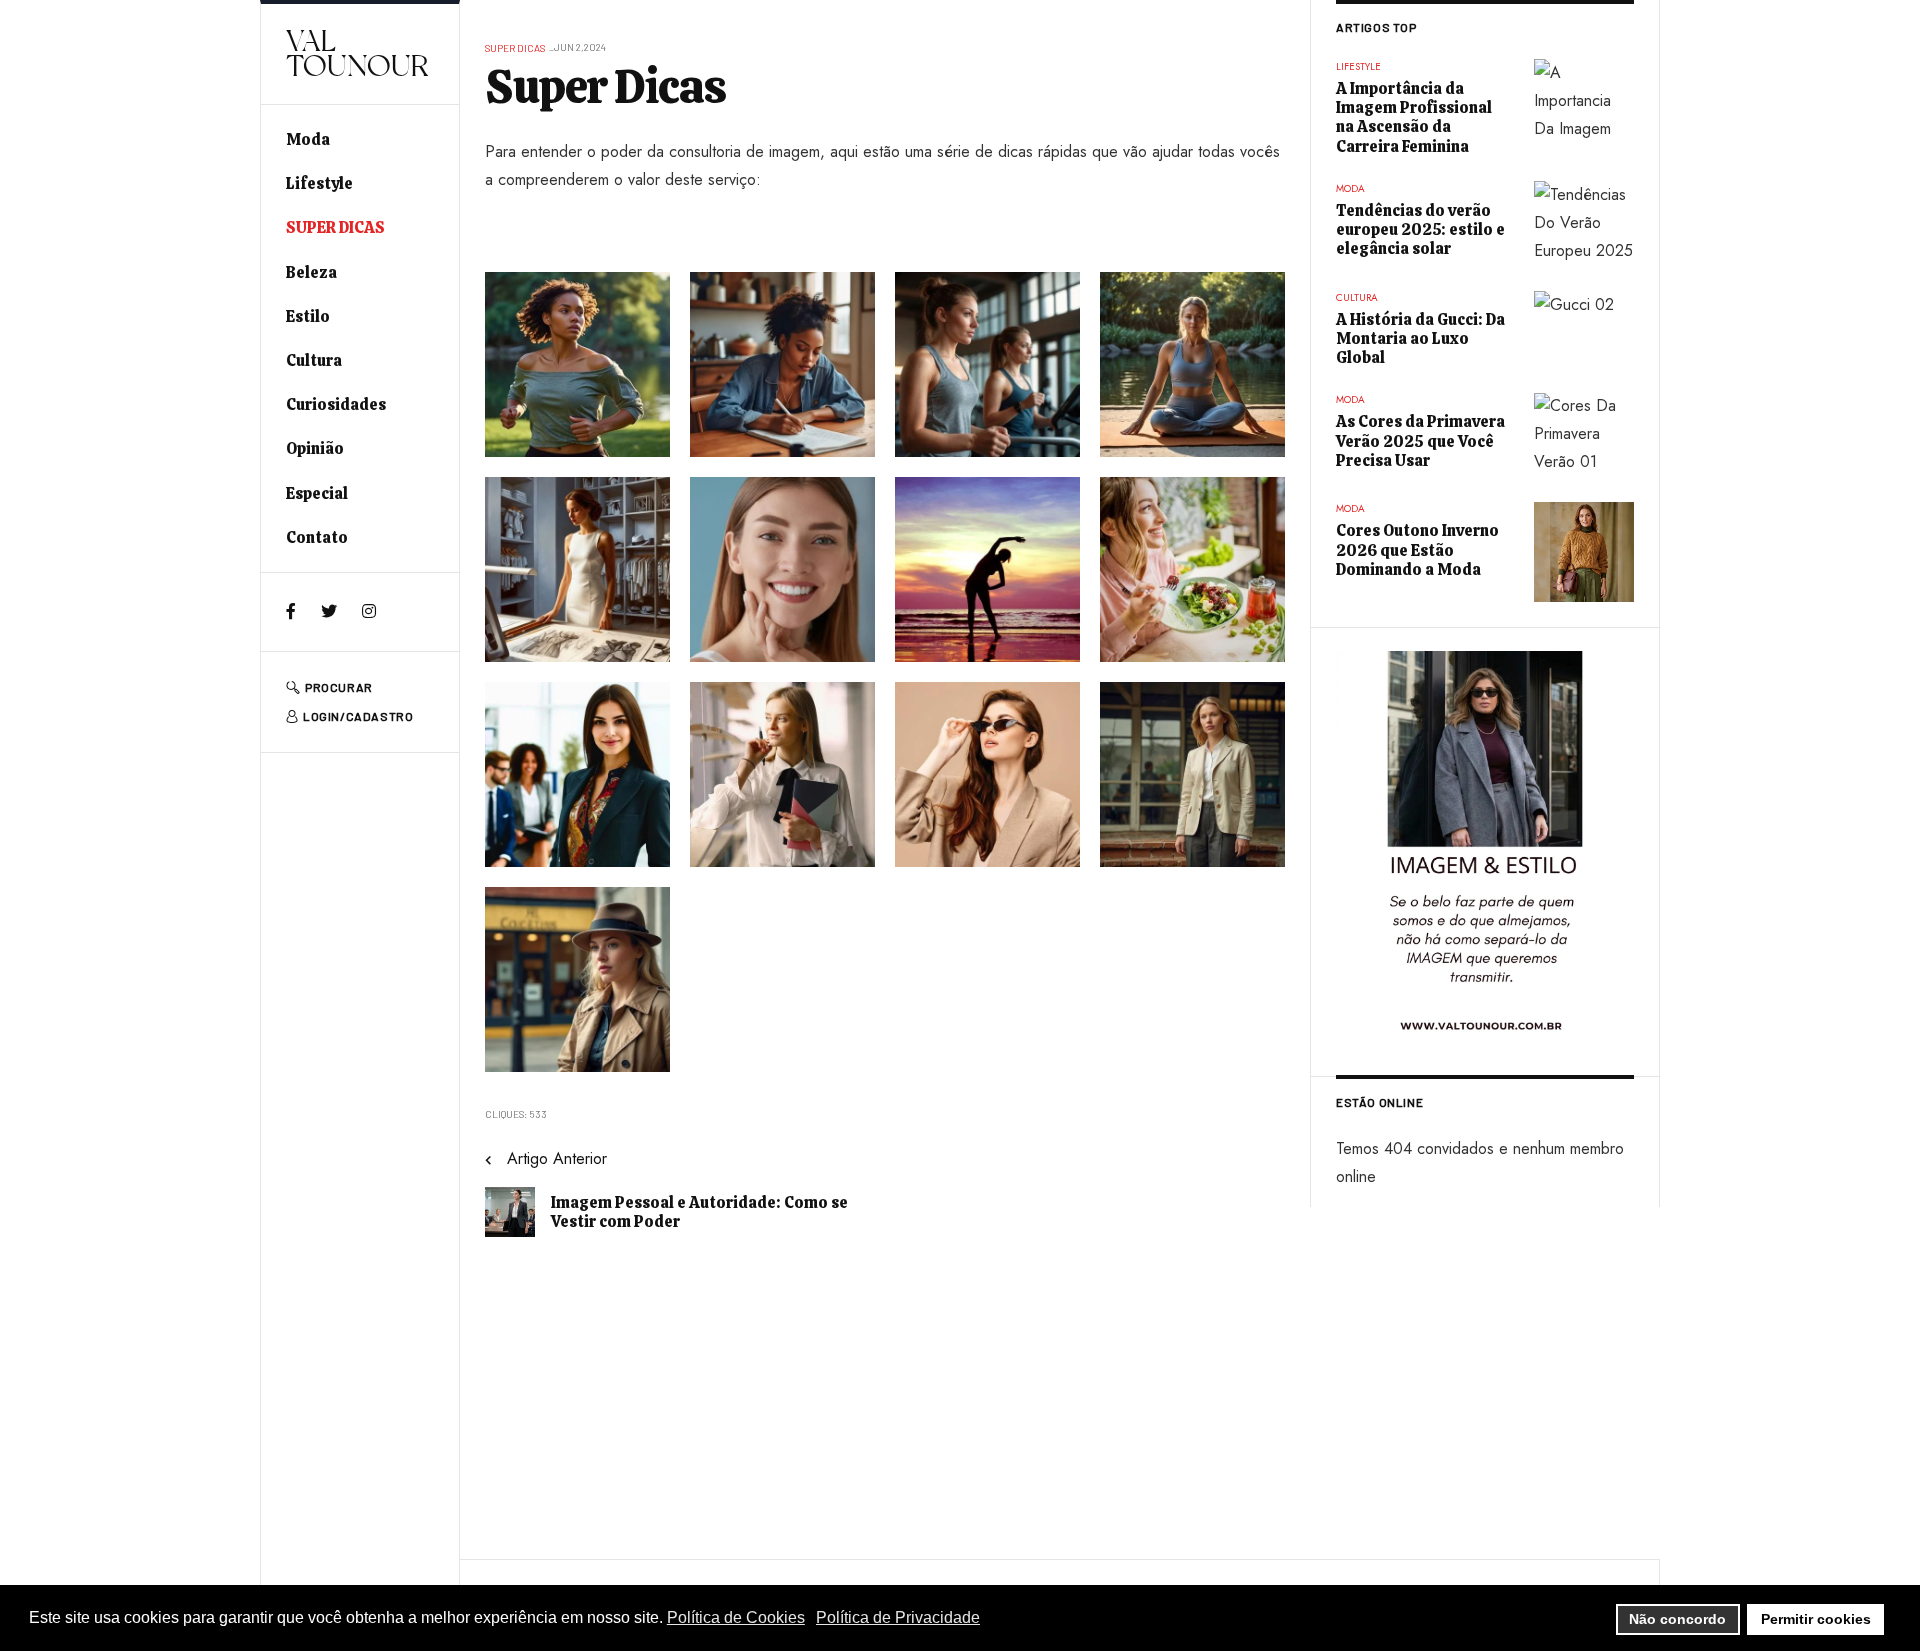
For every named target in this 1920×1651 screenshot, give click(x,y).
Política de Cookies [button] (736, 1617)
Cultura (314, 360)
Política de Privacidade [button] (898, 1617)
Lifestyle (319, 183)
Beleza (311, 272)
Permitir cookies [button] (1816, 1619)
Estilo (308, 316)
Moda (308, 139)
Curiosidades (336, 404)
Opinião (315, 448)
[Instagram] (369, 611)
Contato (317, 537)
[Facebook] (291, 611)
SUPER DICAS (335, 227)
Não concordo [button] (1677, 1619)
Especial (317, 493)
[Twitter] (329, 611)
